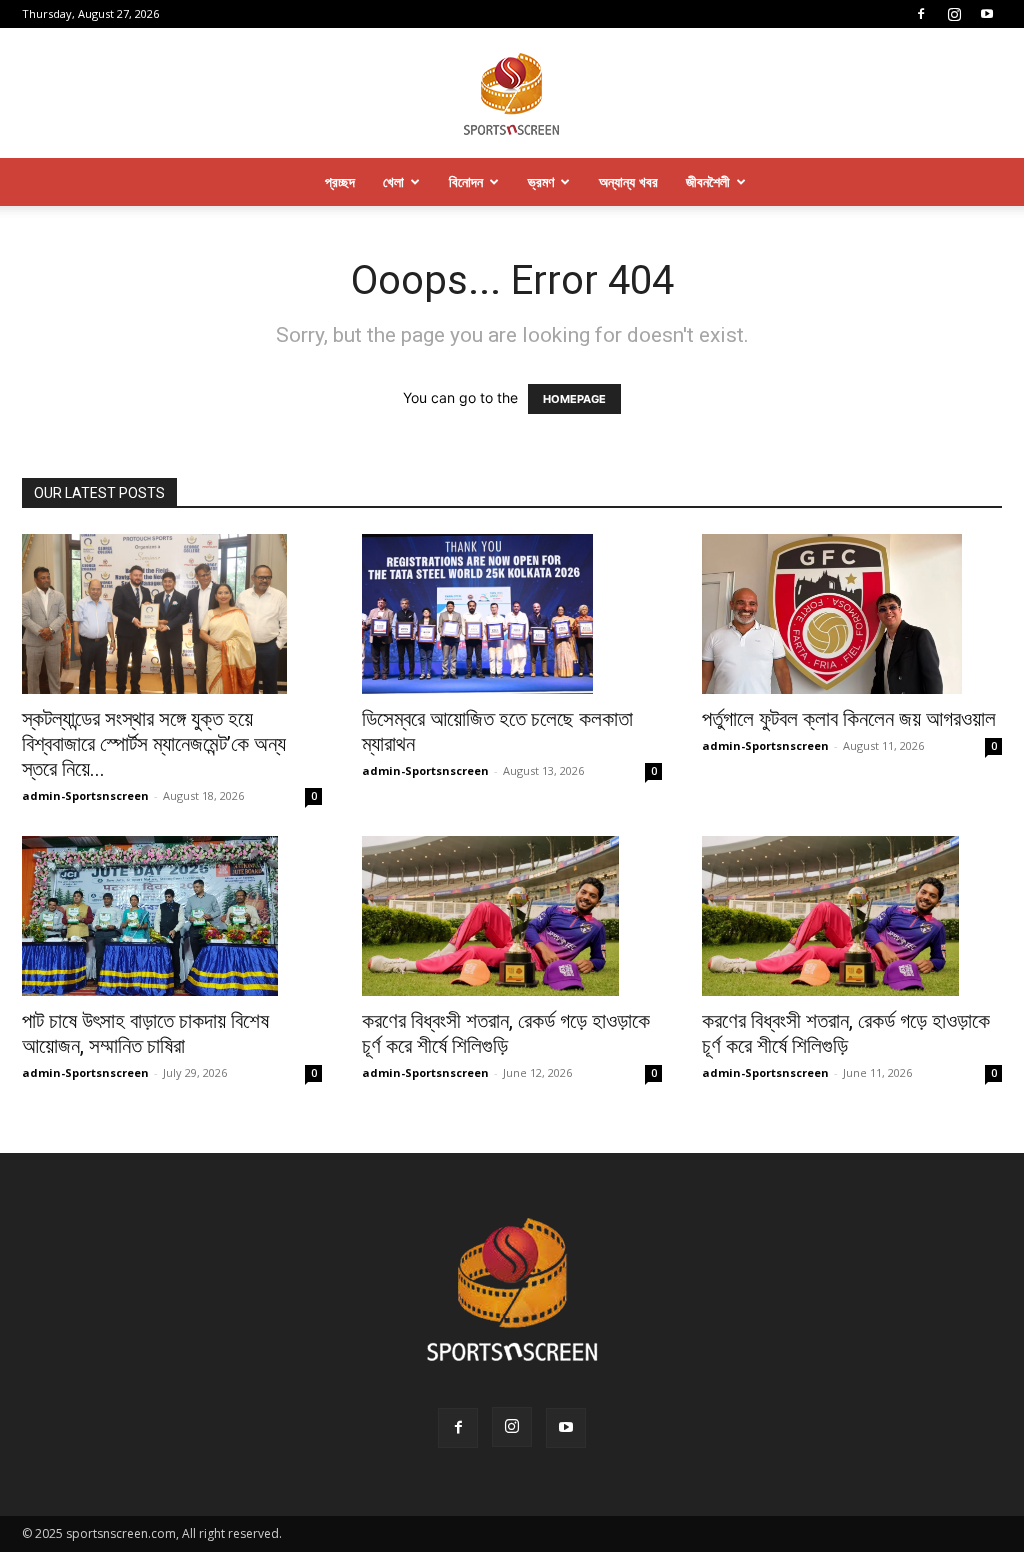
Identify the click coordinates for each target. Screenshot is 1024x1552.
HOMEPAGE (574, 399)
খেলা (393, 181)
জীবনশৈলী (708, 181)
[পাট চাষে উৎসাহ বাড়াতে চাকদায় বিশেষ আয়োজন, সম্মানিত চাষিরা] (172, 916)
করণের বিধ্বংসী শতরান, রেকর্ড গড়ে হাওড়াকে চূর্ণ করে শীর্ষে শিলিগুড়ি (506, 1033)
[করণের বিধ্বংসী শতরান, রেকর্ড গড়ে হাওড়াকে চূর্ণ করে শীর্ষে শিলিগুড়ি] (512, 916)
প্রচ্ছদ (340, 181)
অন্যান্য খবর (628, 181)
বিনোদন (466, 181)
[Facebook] (921, 14)
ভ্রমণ (541, 181)
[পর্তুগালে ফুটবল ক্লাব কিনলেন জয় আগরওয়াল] (852, 614)
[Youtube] (987, 14)
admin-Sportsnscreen (85, 795)
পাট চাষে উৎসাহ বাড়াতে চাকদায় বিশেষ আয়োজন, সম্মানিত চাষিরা (145, 1033)
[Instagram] (954, 14)
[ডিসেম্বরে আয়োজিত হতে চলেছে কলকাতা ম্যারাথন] (512, 614)
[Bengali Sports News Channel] (512, 94)
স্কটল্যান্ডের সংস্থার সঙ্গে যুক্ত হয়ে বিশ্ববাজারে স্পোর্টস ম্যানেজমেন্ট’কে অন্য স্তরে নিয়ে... (154, 744)
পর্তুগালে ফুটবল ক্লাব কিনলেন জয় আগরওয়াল (849, 719)
